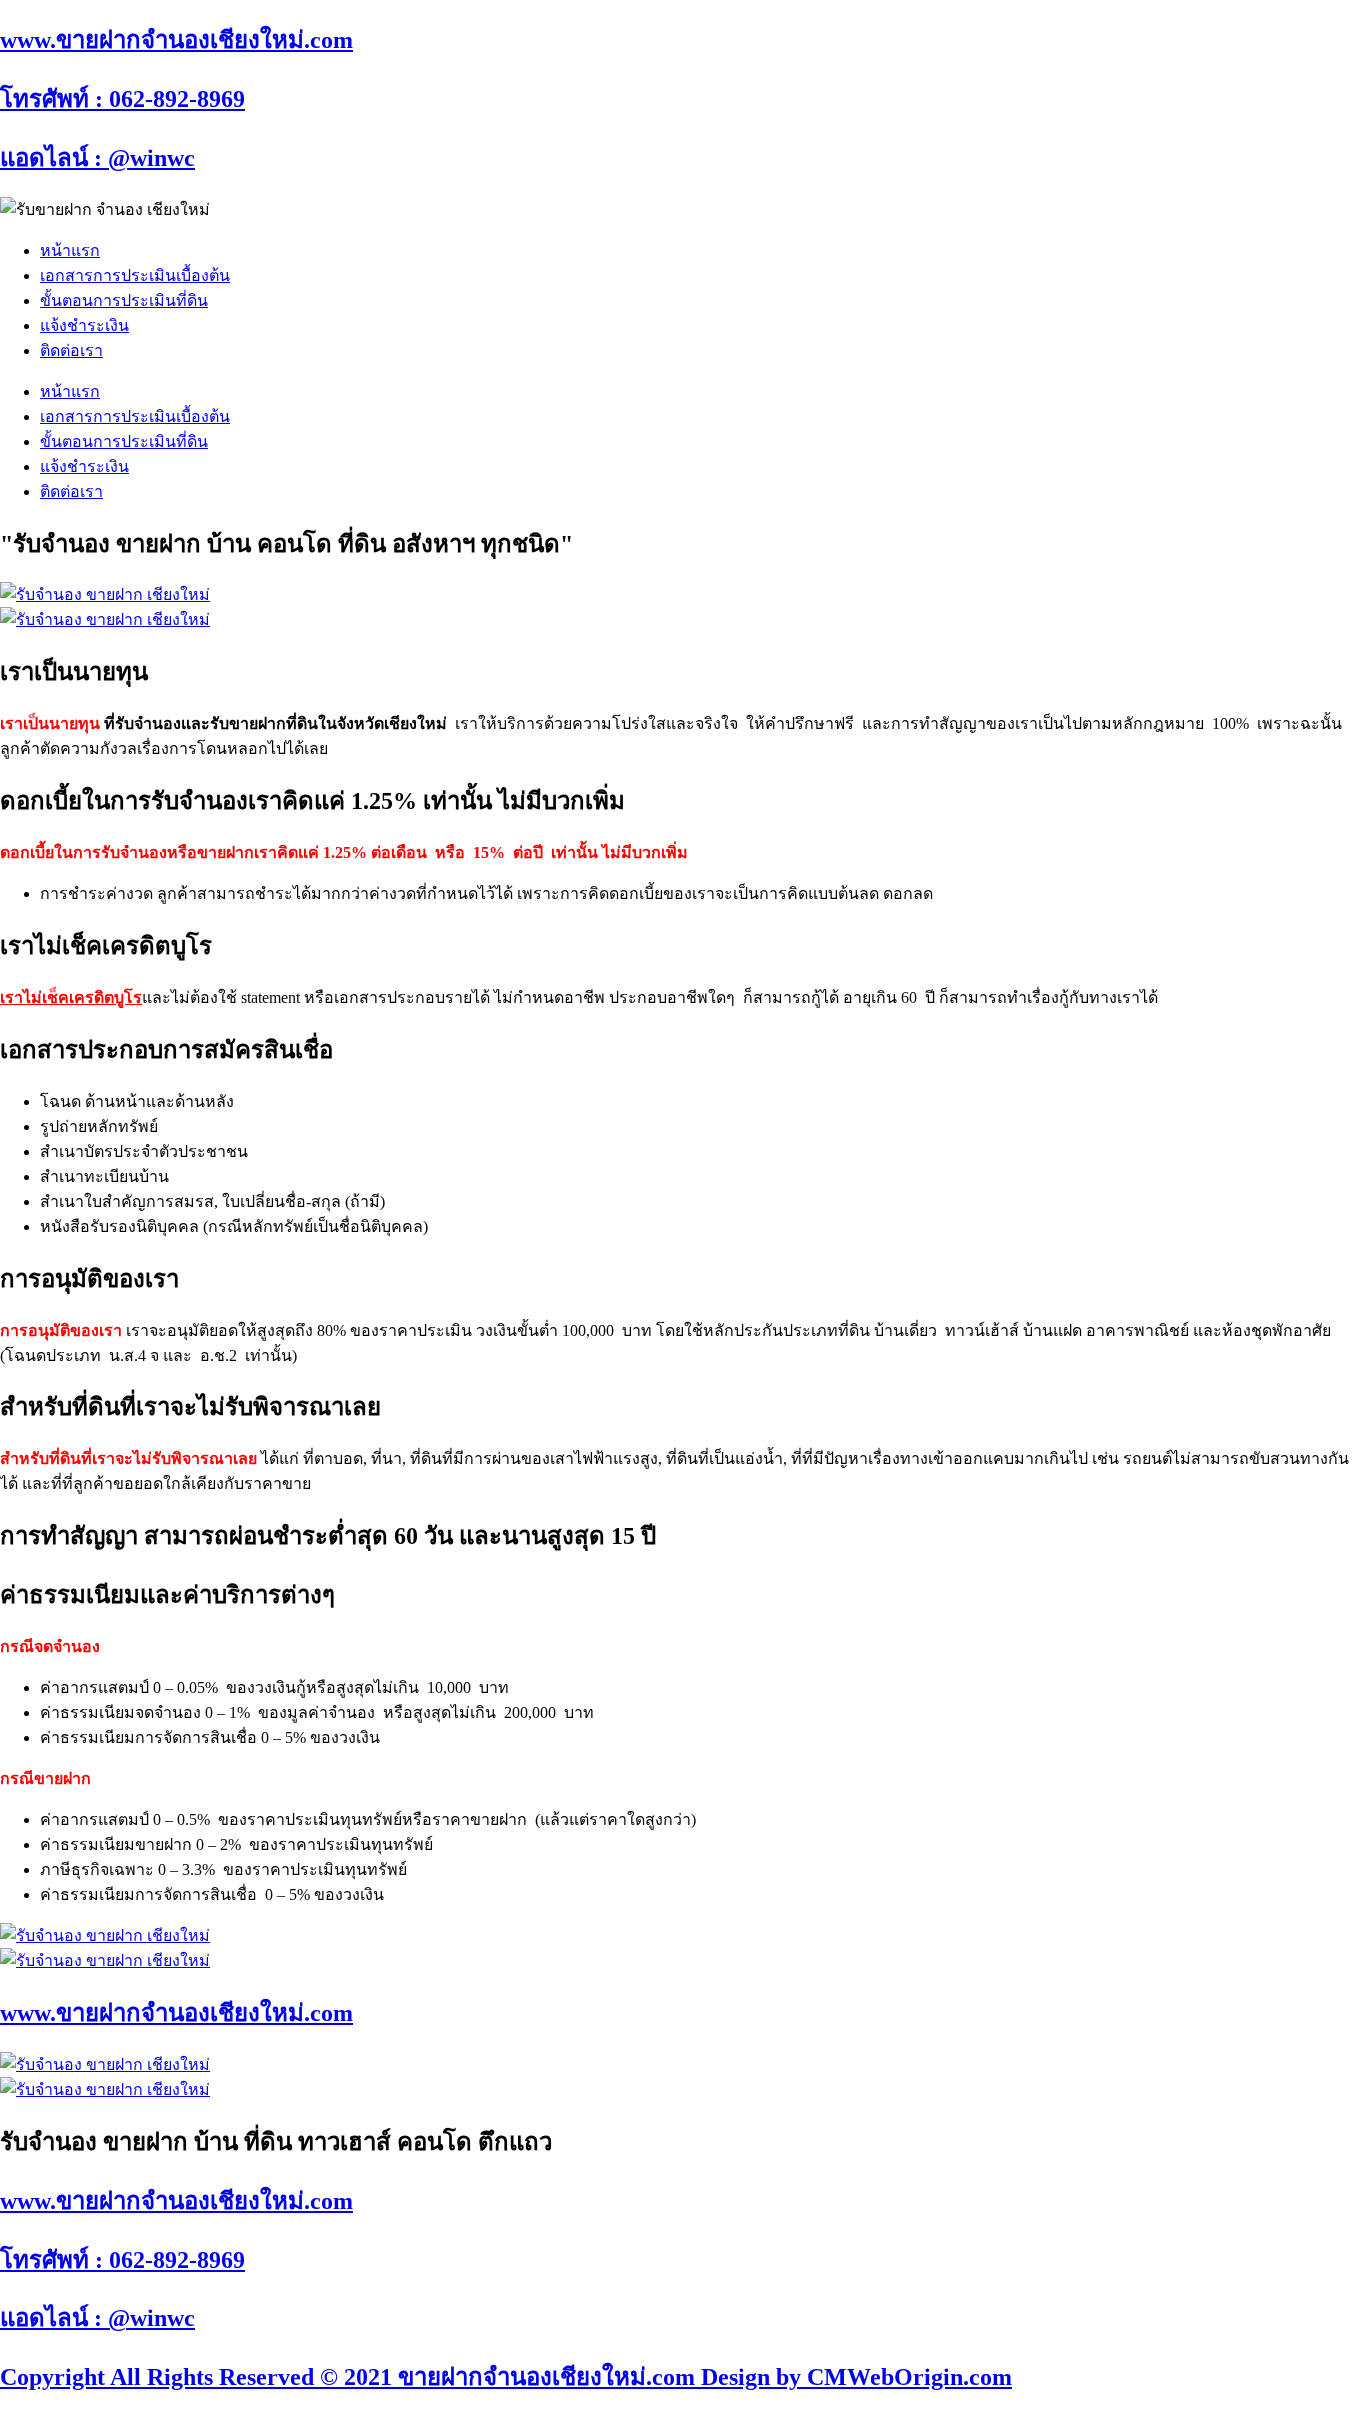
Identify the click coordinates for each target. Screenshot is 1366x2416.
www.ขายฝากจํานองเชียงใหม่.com (176, 40)
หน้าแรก (70, 250)
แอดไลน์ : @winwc (97, 158)
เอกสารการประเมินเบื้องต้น (135, 275)
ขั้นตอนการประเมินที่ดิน (124, 300)
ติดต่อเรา (71, 350)
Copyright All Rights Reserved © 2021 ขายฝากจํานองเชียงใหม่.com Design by (403, 2377)
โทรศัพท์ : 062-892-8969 (122, 99)
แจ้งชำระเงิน (84, 325)
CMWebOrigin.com (909, 2377)
